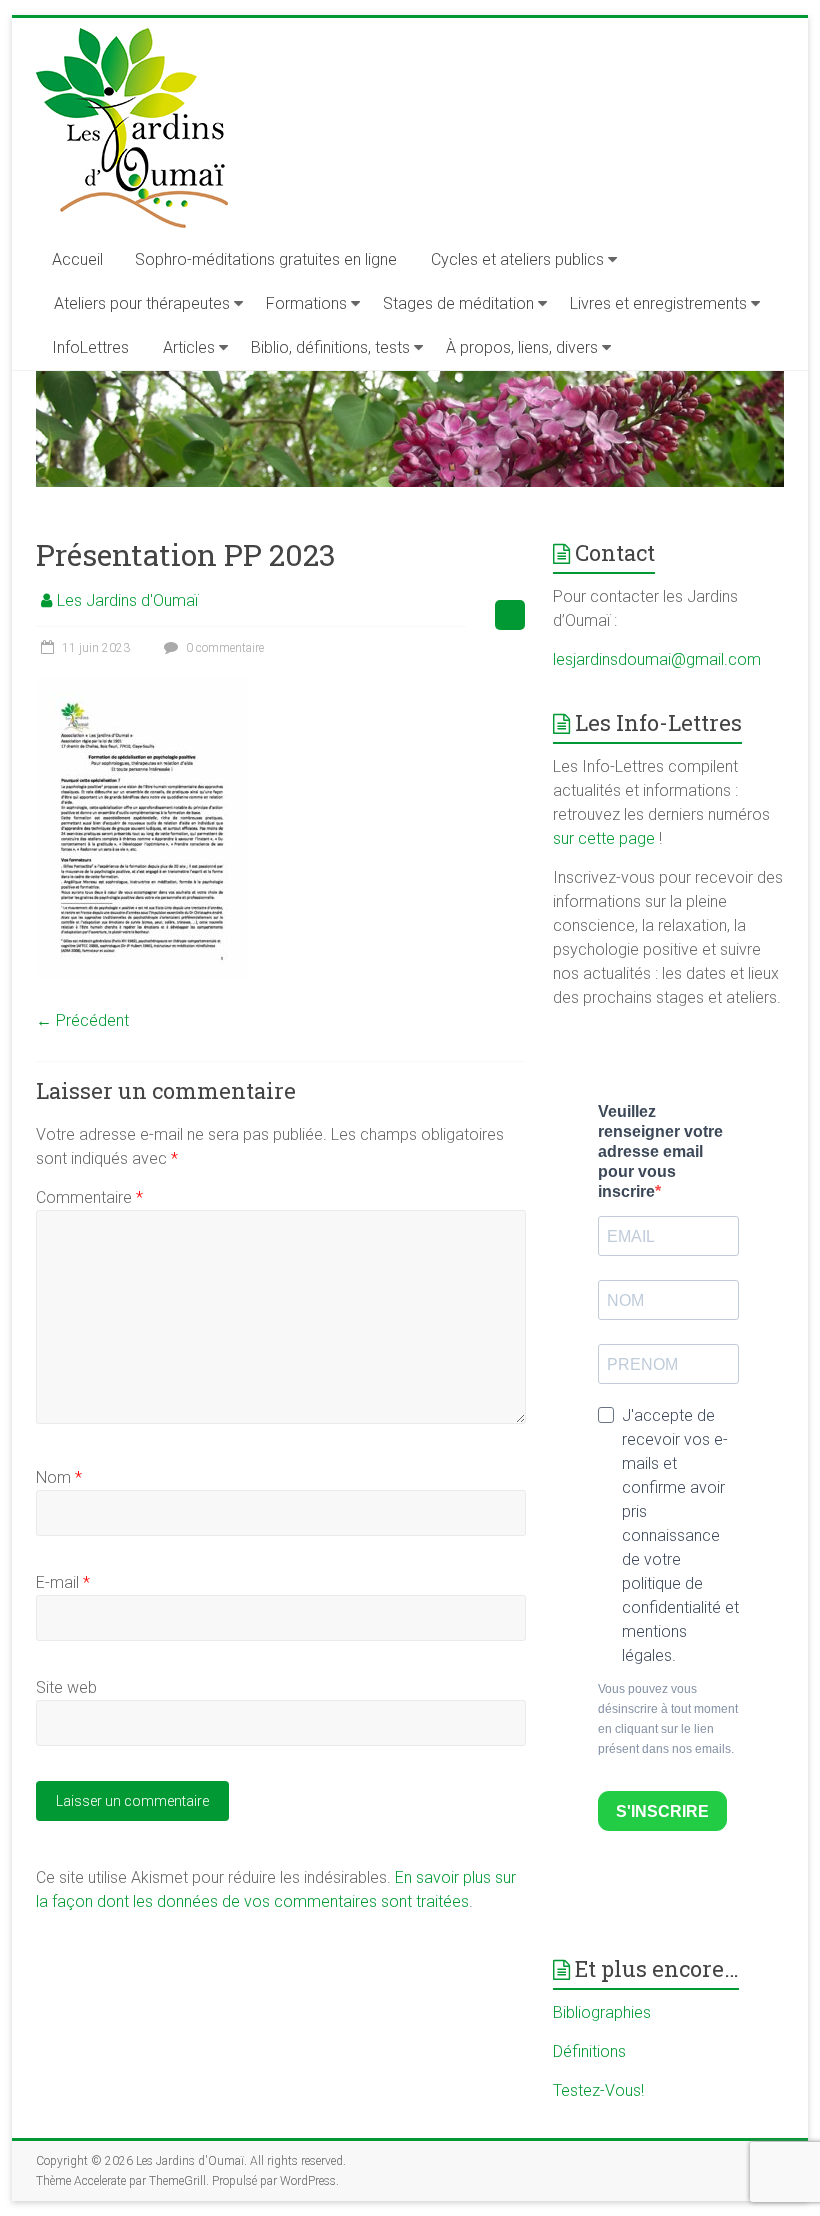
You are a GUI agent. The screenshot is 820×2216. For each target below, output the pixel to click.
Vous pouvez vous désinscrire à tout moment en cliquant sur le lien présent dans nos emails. (668, 1719)
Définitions (589, 2051)
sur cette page (606, 838)
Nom (59, 1477)
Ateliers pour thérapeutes (142, 303)
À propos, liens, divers (522, 347)
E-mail (63, 1582)
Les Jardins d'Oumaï (127, 600)
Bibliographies (602, 2012)
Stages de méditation (458, 303)
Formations (306, 303)
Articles (189, 347)
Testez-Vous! (598, 2090)
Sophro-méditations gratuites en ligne (266, 259)
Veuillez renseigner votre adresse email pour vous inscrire (660, 1151)
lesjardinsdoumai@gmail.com (657, 659)
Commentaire (89, 1197)
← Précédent (82, 1020)
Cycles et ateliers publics (517, 259)
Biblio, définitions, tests (330, 347)
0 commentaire (223, 648)
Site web (66, 1687)
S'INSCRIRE (662, 1811)
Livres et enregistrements (658, 303)
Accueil (77, 259)
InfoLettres (90, 347)
